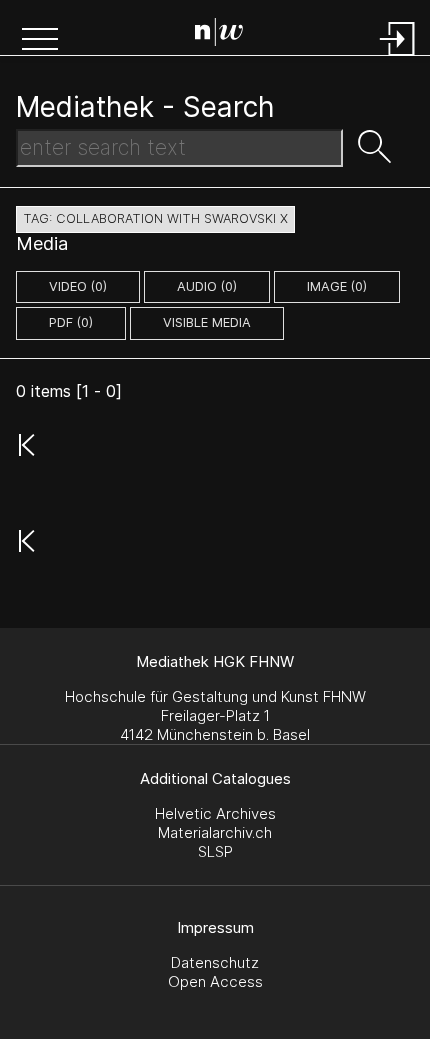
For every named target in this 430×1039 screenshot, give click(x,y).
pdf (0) (71, 322)
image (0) (337, 286)
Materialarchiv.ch (215, 832)
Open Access (215, 981)
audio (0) (207, 286)
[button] (40, 41)
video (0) (78, 286)
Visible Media (207, 322)
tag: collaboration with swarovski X (155, 218)
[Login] (398, 57)
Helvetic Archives (215, 813)
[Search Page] (219, 35)
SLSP (215, 851)
